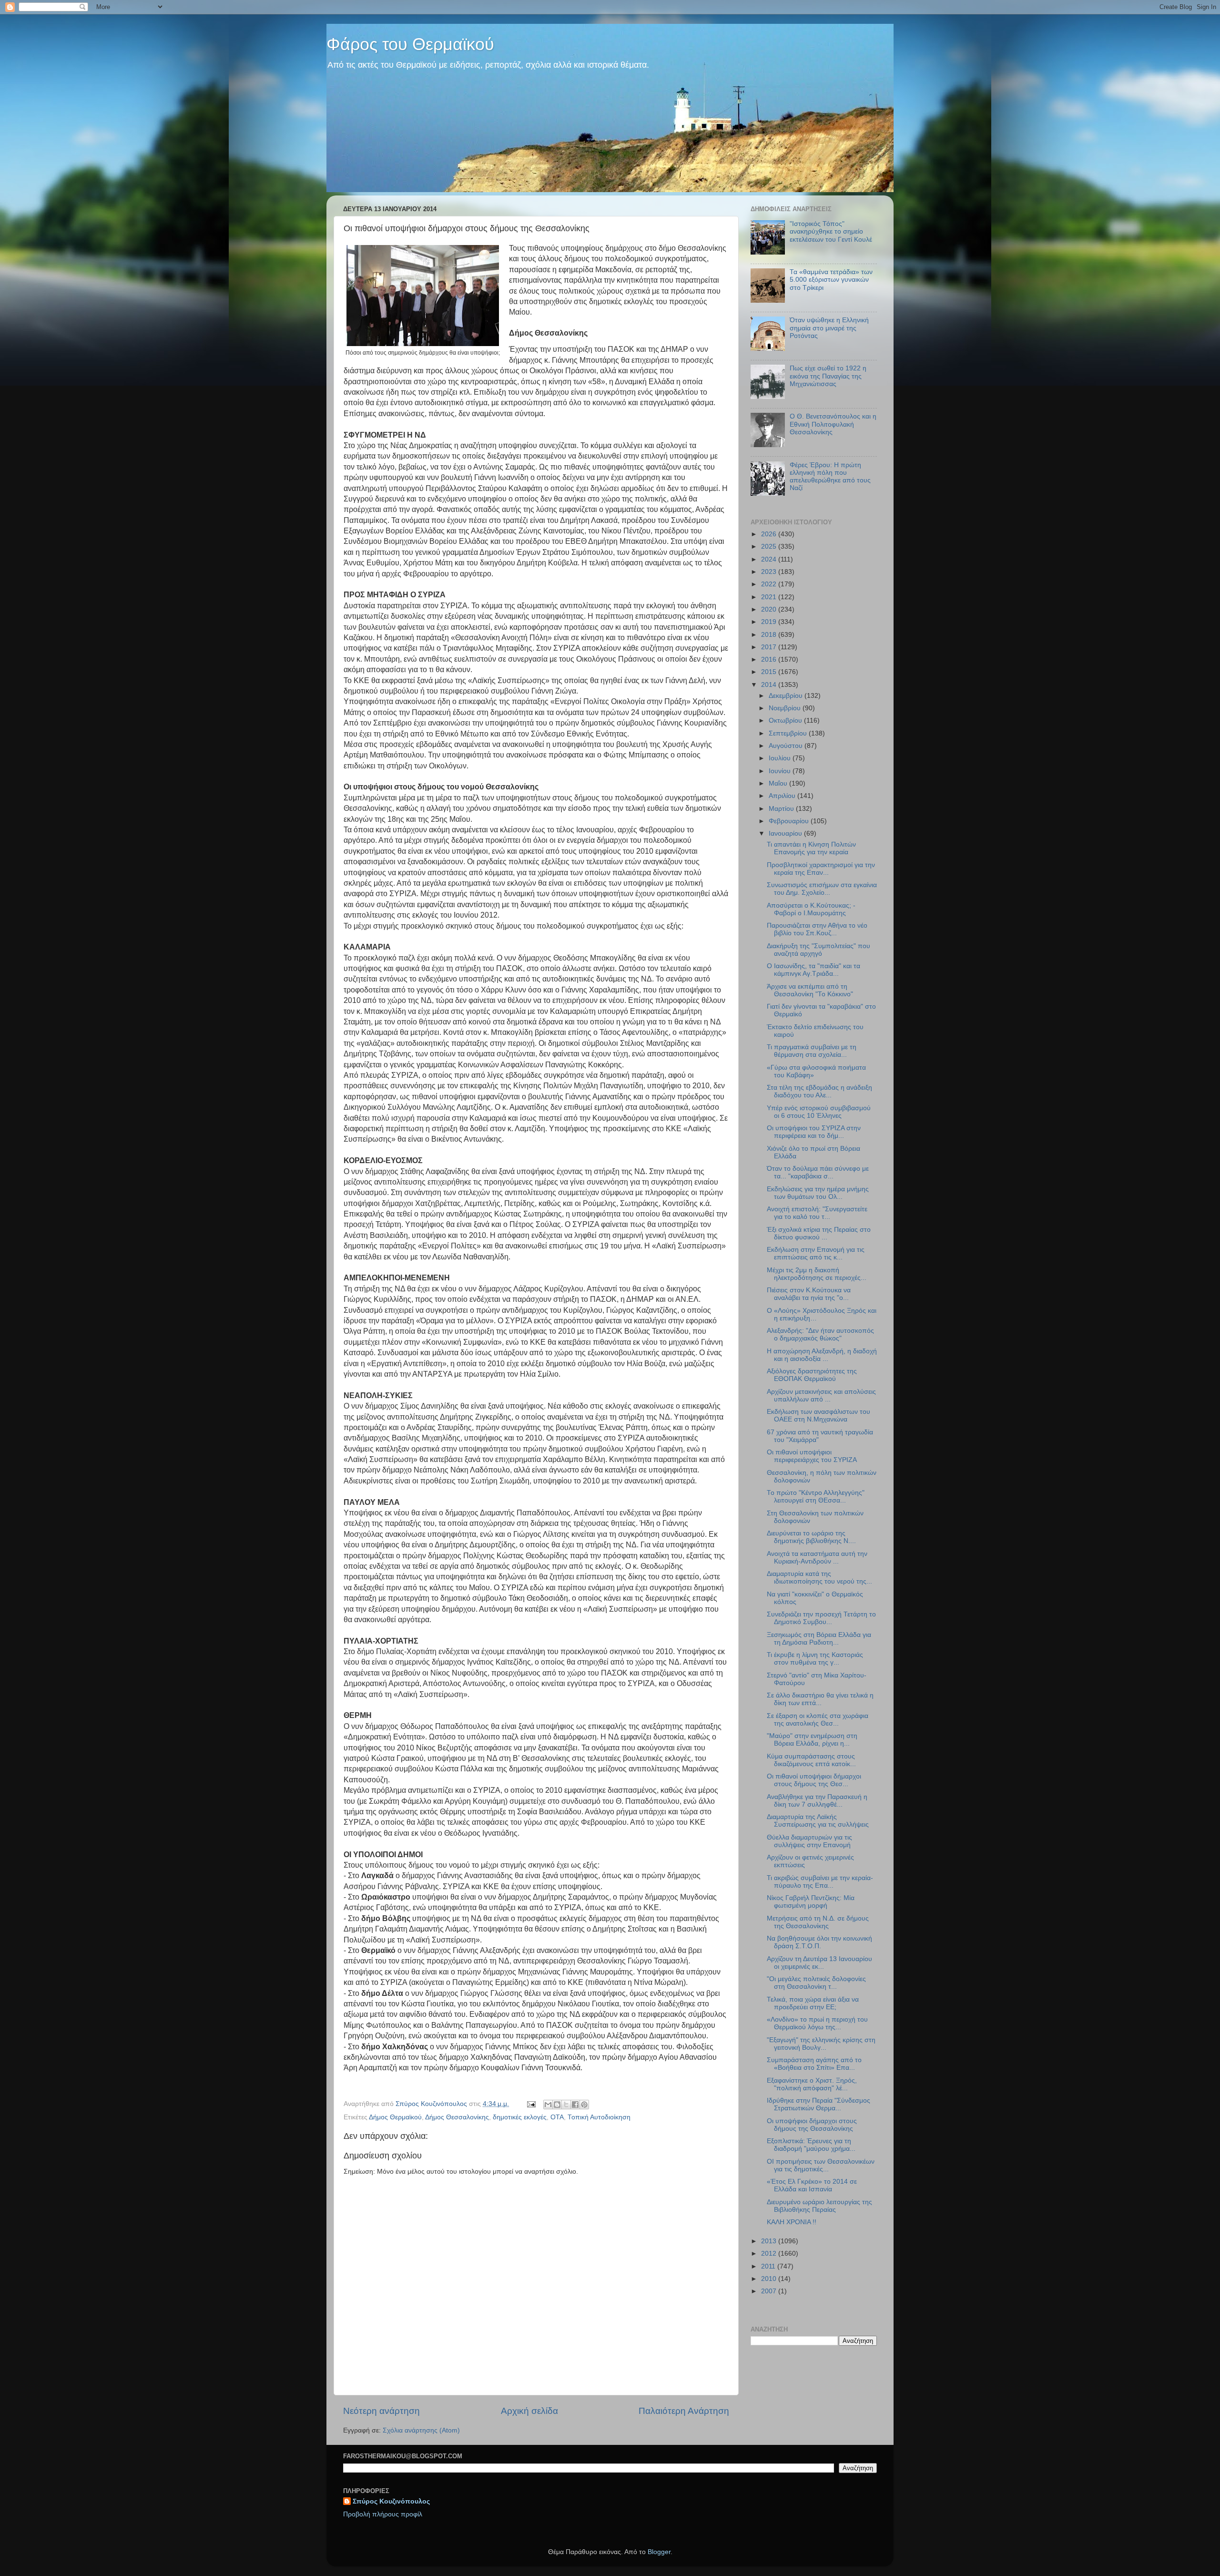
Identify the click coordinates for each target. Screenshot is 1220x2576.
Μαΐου (779, 783)
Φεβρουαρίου (790, 821)
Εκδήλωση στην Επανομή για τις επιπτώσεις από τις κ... (816, 1253)
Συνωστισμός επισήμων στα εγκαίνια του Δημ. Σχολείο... (822, 889)
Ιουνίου (781, 771)
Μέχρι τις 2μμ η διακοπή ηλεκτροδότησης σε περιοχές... (817, 1274)
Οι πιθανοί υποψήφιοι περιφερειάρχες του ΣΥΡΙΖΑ (812, 1456)
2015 (770, 672)
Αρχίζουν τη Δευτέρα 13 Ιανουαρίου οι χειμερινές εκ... (819, 1963)
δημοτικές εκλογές (520, 2117)
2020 (770, 609)
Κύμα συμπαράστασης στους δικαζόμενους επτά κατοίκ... (811, 1760)
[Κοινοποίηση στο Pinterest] (584, 2105)
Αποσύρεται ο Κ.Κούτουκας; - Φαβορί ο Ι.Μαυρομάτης (811, 909)
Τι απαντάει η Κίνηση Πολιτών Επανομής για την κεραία (811, 848)
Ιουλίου (781, 758)
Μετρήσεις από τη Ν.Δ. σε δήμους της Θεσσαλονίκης (818, 1922)
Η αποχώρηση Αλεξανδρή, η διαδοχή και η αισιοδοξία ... (822, 1355)
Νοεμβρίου (786, 708)
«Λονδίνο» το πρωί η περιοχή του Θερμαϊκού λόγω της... (817, 2023)
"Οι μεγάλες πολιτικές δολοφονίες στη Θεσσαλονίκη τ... (816, 1983)
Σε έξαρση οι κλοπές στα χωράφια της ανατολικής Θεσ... (818, 1720)
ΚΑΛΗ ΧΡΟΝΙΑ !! (792, 2222)
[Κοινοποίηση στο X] (566, 2105)
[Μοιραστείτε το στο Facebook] (575, 2105)
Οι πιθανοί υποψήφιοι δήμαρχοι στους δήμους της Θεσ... (814, 1780)
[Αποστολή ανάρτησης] (531, 2104)
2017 (770, 647)
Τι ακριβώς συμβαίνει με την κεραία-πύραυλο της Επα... (820, 1882)
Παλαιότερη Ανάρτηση (684, 2411)
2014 (770, 685)
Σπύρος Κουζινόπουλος (391, 2501)
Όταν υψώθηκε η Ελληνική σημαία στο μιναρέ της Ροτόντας (829, 328)
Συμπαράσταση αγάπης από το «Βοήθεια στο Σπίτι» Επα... (814, 2064)
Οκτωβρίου (786, 721)
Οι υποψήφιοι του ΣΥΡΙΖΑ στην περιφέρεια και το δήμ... (814, 1132)
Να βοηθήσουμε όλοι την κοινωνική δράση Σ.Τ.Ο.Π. (819, 1942)
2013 (770, 2241)
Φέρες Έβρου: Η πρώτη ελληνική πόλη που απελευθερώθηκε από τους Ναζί (830, 477)
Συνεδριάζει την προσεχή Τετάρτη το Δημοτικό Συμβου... (821, 1618)
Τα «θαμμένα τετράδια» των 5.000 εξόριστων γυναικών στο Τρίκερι (831, 280)
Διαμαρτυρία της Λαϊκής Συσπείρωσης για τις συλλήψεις (818, 1821)
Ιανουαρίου (786, 833)
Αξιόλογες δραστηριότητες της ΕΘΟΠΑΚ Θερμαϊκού (812, 1375)
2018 (770, 635)
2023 (770, 572)
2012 (770, 2254)
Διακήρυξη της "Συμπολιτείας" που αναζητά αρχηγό (818, 950)
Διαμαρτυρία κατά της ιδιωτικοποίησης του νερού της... (819, 1578)
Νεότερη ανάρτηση (381, 2411)
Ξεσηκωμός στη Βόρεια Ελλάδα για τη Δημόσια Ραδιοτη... (819, 1639)
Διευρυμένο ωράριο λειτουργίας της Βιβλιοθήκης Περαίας (819, 2206)
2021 (770, 597)
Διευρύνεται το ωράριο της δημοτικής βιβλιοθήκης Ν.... (811, 1537)
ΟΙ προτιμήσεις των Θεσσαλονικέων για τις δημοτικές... (821, 2165)
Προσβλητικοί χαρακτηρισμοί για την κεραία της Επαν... (821, 869)
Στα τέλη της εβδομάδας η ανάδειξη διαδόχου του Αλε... (819, 1091)
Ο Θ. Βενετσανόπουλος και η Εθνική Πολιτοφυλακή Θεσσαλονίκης (833, 424)
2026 (770, 534)
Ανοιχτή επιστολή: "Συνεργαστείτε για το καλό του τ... (817, 1213)
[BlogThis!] (557, 2105)
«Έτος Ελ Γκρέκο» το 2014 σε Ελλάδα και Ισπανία (812, 2185)
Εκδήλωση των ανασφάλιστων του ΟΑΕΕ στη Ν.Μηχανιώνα (818, 1416)
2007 (770, 2291)
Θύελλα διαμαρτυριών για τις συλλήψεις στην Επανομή (809, 1841)
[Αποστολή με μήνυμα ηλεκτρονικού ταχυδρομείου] (548, 2105)
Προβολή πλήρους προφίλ (383, 2514)
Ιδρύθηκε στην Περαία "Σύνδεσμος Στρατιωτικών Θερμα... (818, 2104)
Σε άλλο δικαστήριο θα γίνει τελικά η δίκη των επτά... (820, 1699)
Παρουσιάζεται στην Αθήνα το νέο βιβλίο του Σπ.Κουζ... (817, 929)
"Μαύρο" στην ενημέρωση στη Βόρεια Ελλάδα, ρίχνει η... (812, 1740)
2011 (769, 2266)
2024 (770, 559)
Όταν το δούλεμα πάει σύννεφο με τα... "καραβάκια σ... (818, 1172)
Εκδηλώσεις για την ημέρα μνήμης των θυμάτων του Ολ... (818, 1193)
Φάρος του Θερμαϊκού (410, 44)
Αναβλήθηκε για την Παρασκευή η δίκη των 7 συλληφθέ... (817, 1801)
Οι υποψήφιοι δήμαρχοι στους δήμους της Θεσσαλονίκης (812, 2125)
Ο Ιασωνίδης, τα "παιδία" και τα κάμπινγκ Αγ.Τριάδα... (813, 970)
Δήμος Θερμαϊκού (395, 2117)
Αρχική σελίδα (529, 2411)
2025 (770, 547)
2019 (770, 622)
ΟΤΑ (557, 2117)
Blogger (659, 2552)
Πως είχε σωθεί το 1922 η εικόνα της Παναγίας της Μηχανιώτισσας (828, 376)
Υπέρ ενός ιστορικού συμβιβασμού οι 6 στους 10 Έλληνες (819, 1112)
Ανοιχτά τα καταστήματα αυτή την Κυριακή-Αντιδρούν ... (817, 1558)
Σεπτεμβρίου (789, 733)
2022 (770, 584)
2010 (770, 2279)
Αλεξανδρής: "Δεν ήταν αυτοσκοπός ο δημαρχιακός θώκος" (820, 1334)
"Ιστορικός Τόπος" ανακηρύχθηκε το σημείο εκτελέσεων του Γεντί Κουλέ (831, 231)
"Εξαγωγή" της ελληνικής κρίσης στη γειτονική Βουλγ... (821, 2044)
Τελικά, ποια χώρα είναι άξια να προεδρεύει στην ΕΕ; (813, 2003)
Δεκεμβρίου (787, 696)
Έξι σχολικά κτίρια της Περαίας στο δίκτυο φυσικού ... (819, 1233)
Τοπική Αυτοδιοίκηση (599, 2117)
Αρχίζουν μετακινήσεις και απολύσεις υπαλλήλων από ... (821, 1395)
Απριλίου (783, 796)
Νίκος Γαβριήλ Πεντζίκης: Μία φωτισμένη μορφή (811, 1902)
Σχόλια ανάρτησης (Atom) (421, 2430)
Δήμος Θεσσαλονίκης (457, 2117)
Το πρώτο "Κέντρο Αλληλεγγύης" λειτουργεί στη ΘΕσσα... (816, 1497)
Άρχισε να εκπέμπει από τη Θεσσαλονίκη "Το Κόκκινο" (810, 990)
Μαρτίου (782, 809)
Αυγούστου (787, 746)
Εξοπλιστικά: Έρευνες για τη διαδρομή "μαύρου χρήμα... (811, 2145)
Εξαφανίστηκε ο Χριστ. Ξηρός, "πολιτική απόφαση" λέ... (812, 2084)
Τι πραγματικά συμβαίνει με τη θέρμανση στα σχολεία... (812, 1051)
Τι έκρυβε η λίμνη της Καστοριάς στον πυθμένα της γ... (815, 1659)
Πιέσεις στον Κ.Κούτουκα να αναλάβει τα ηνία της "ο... (809, 1294)
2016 (770, 659)
